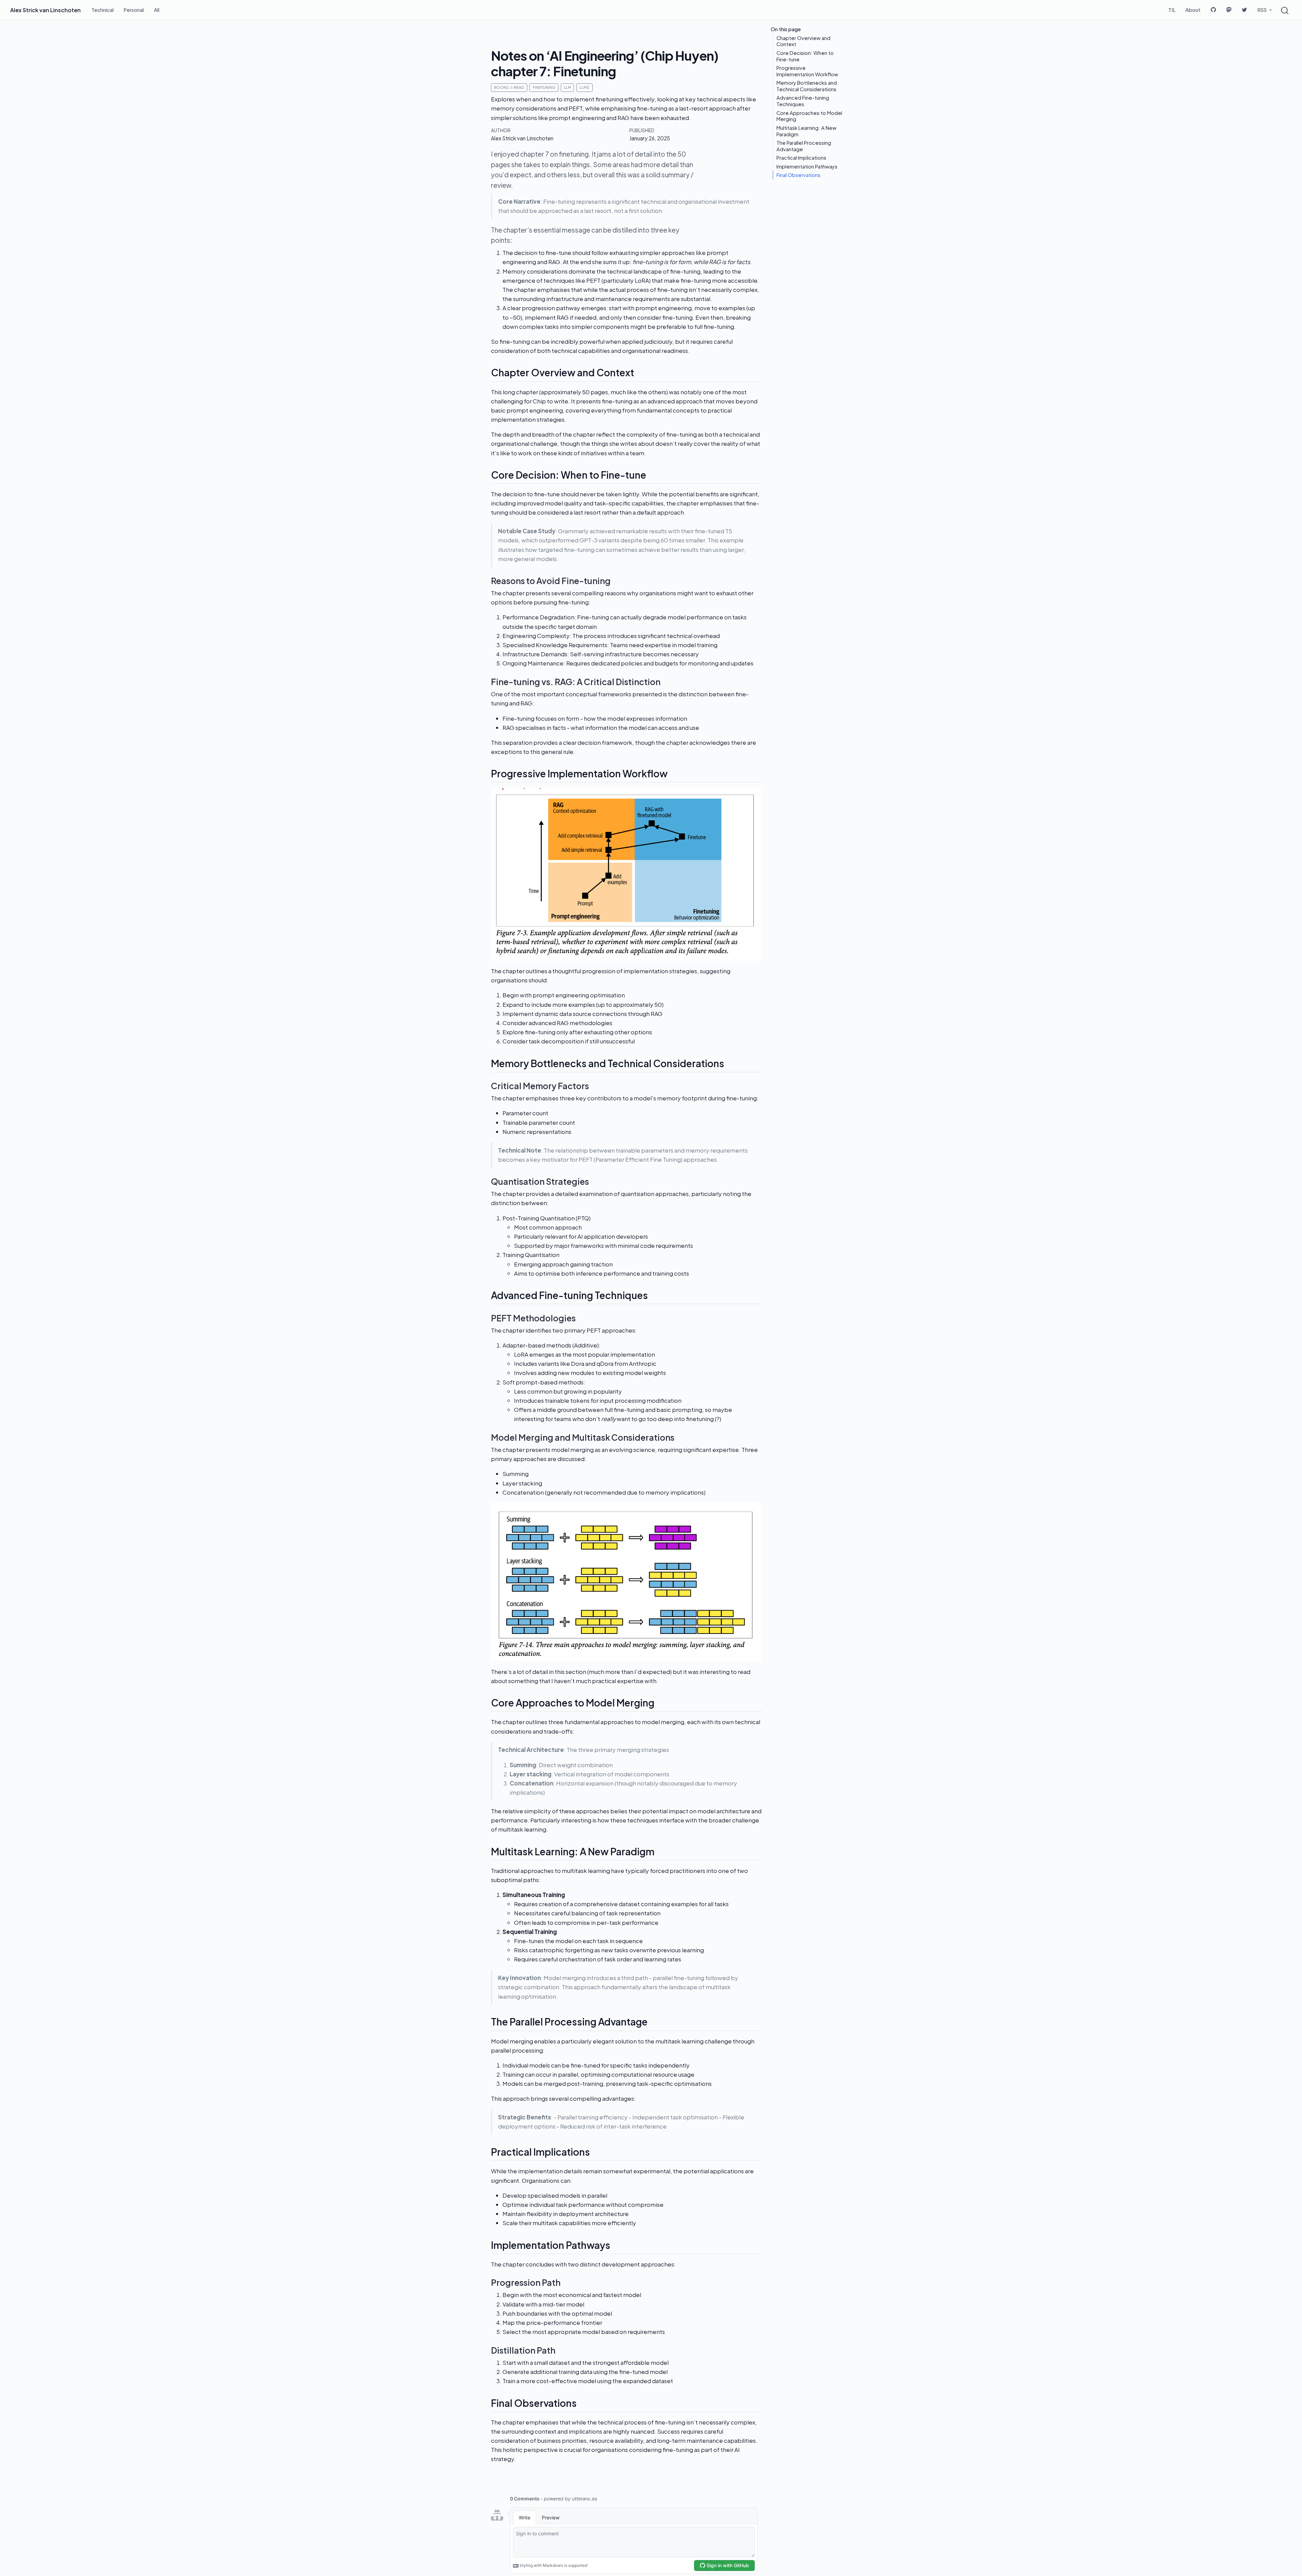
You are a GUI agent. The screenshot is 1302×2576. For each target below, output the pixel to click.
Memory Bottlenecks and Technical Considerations (807, 86)
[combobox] (1285, 10)
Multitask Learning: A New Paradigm (806, 131)
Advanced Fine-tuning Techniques (803, 101)
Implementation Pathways (807, 166)
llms (584, 87)
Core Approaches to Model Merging (809, 116)
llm (567, 87)
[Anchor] (641, 372)
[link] (1265, 10)
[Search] (1285, 10)
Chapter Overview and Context (803, 41)
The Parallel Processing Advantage (804, 146)
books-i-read (509, 87)
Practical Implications (801, 158)
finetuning (544, 87)
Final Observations (798, 175)
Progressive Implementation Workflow (807, 71)
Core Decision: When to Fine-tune (805, 56)
